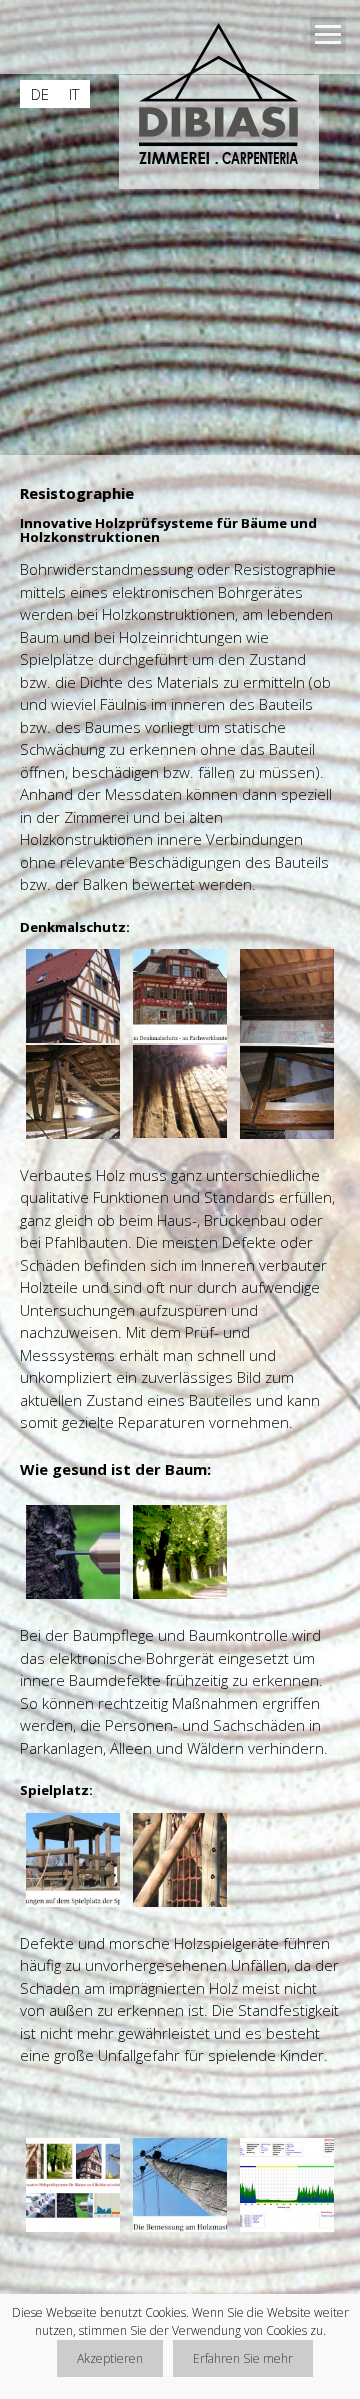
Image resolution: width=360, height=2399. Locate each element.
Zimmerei (96, 817)
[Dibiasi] (226, 98)
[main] (180, 1409)
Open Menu (328, 35)
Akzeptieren (110, 2358)
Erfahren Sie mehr (243, 2358)
